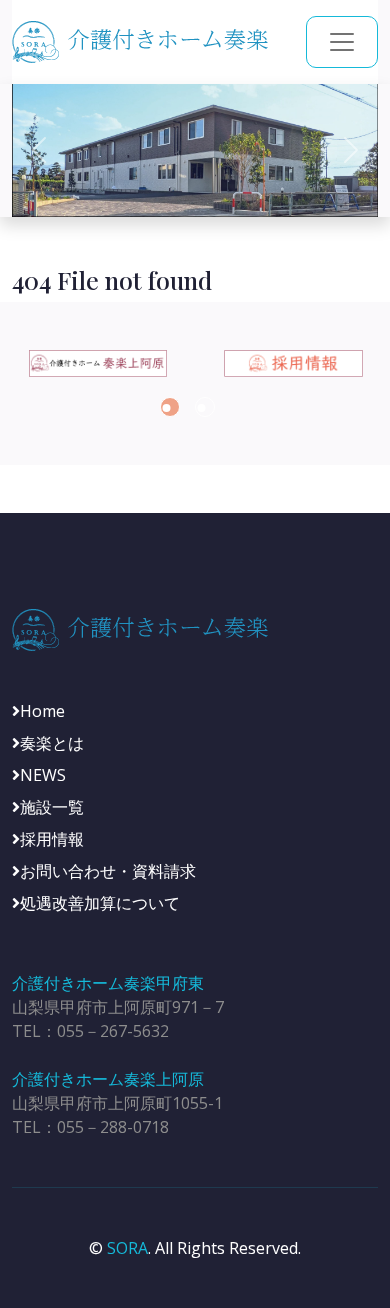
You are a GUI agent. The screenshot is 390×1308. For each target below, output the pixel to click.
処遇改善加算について (100, 903)
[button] (170, 407)
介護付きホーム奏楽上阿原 (108, 1079)
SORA (127, 1248)
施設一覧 (52, 807)
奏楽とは (52, 743)
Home (42, 711)
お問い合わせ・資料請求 (108, 871)
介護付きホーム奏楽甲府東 (108, 983)
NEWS (43, 775)
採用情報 (52, 839)
